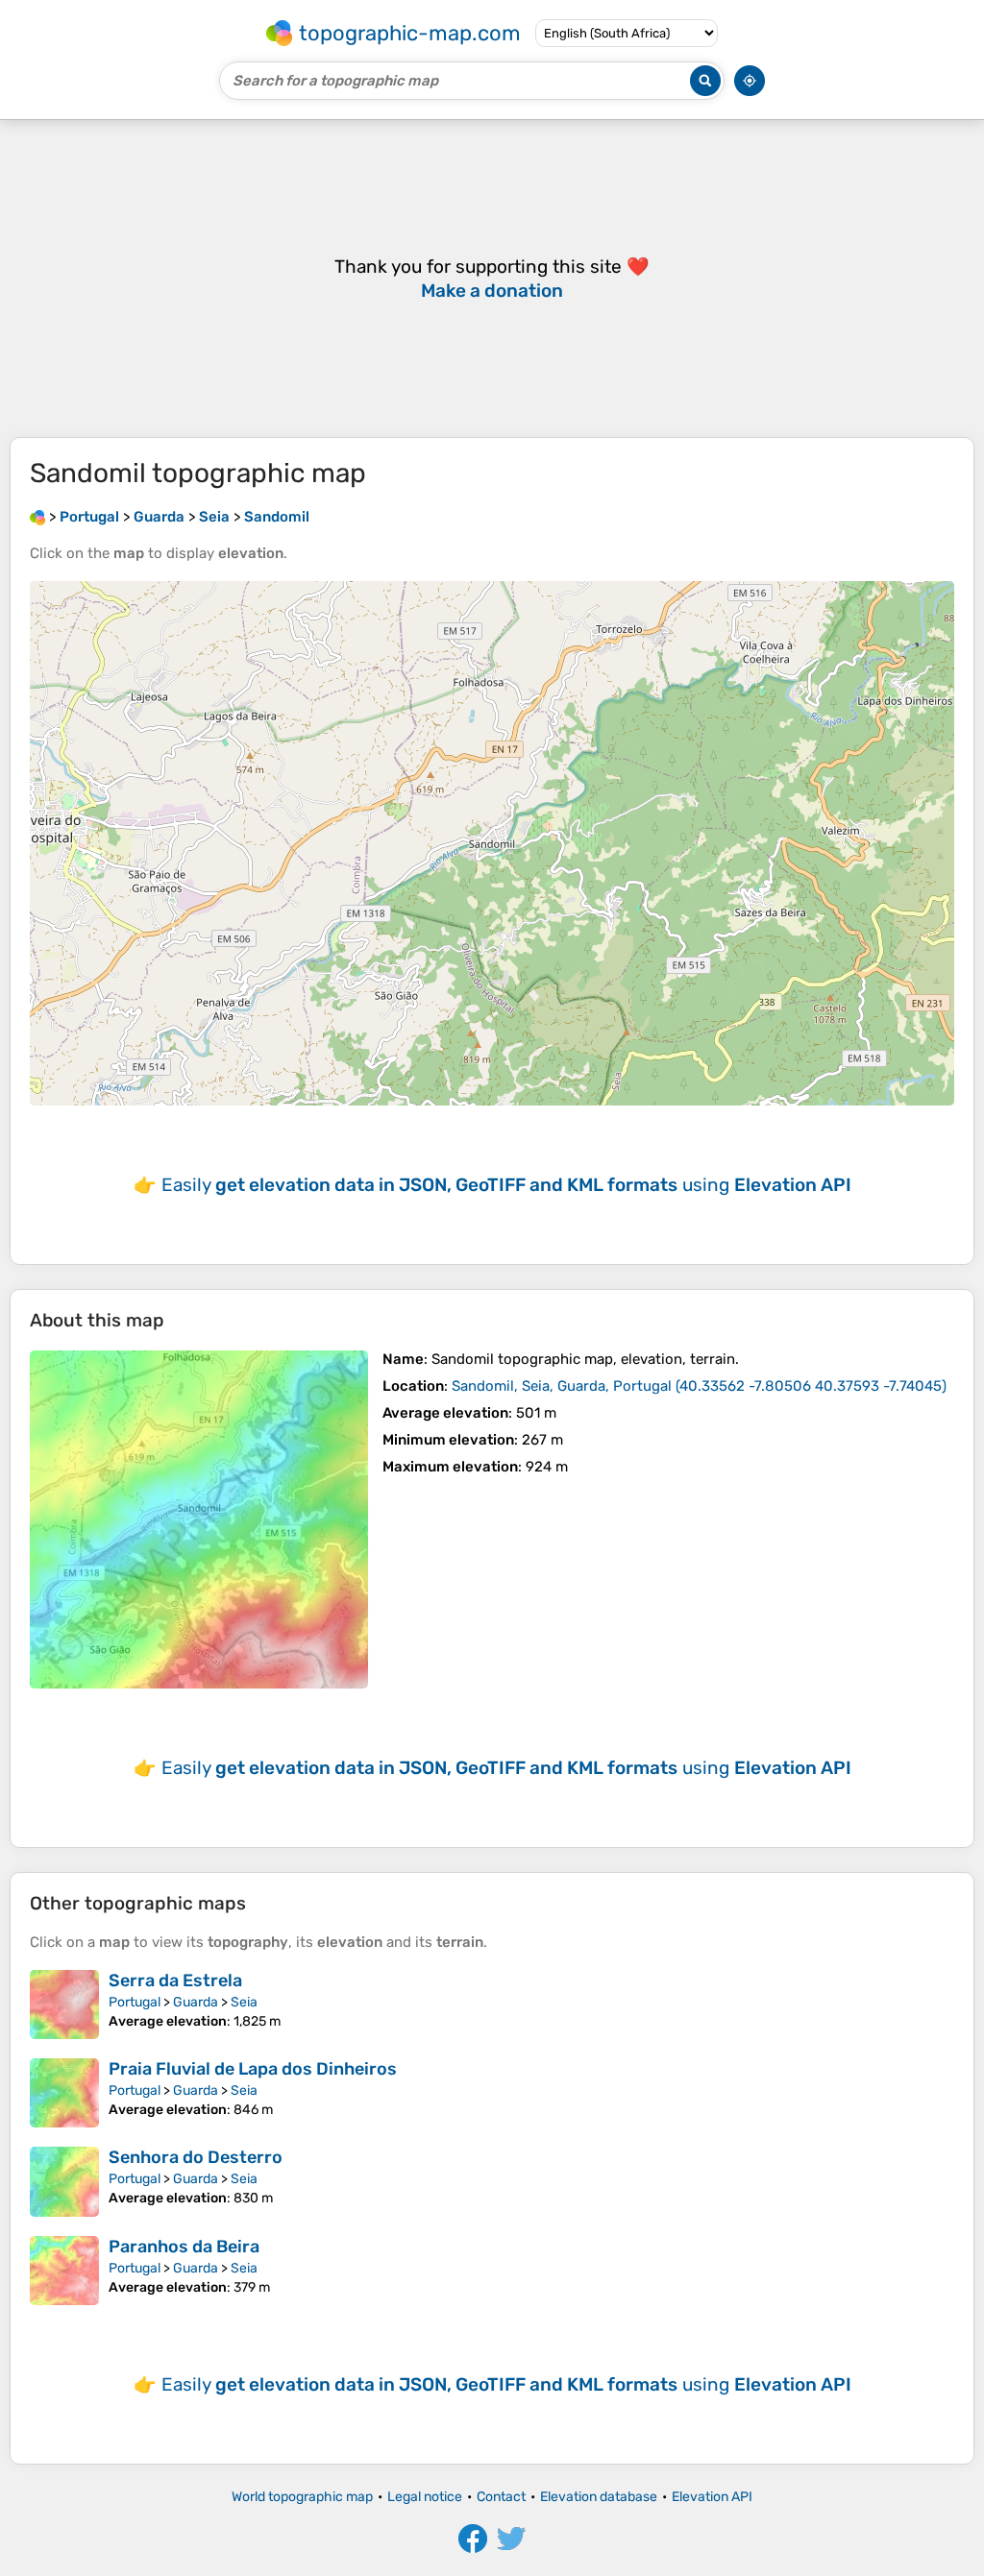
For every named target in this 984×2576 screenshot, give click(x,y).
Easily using (506, 1185)
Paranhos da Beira (184, 2247)
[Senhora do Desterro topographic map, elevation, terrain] (64, 2181)
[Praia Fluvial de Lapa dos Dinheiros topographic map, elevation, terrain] (64, 2093)
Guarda (196, 2002)
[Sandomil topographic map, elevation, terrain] (199, 1519)
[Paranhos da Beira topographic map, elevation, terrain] (64, 2271)
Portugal (135, 2002)
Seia (244, 2002)
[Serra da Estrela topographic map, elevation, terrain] (64, 2005)
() (699, 1386)
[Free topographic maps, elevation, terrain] (37, 517)
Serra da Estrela (175, 1981)
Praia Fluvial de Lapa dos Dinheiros (253, 2069)
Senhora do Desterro (196, 2157)
